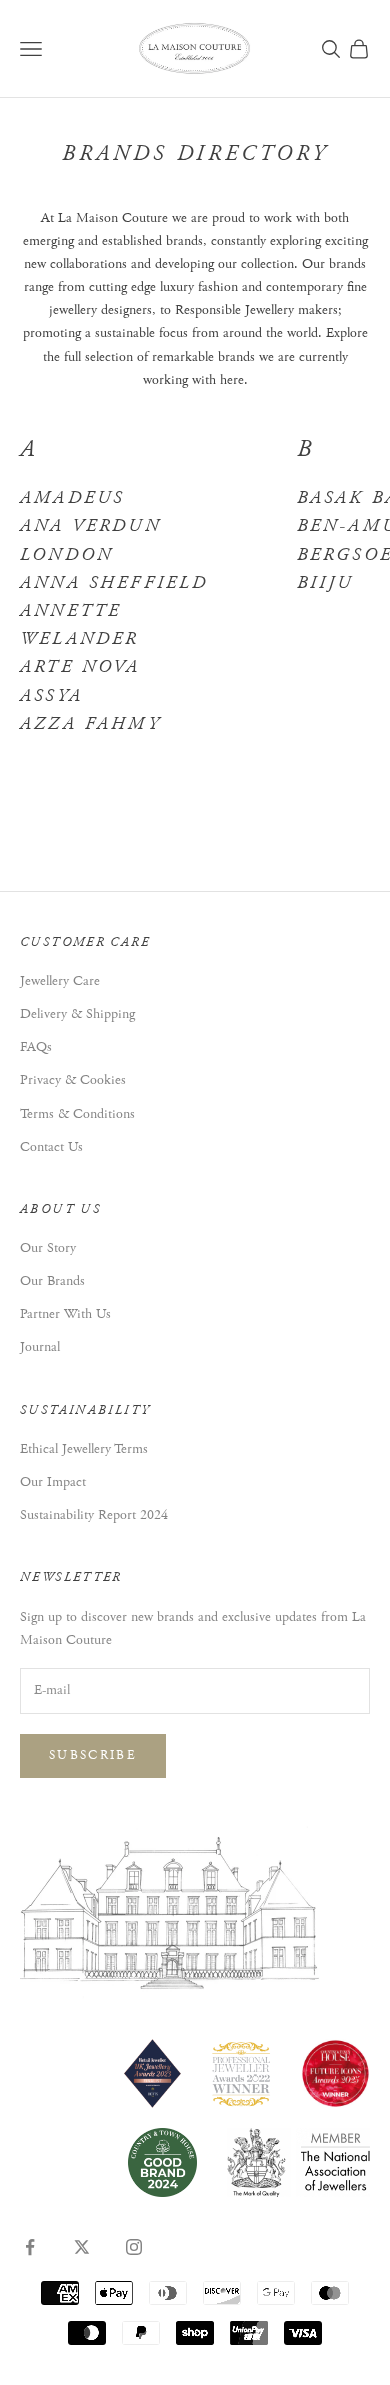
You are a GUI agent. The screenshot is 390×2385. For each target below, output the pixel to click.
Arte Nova (80, 667)
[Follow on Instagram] (134, 2247)
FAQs (36, 1047)
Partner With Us (65, 1314)
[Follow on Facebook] (30, 2247)
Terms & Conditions (77, 1114)
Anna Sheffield (114, 583)
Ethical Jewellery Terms (84, 1449)
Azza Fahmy (90, 724)
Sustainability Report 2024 (94, 1515)
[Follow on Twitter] (82, 2247)
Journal (40, 1347)
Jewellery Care (60, 981)
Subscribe (93, 1755)
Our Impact (53, 1482)
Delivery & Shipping (77, 1014)
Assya (51, 696)
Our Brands (52, 1281)
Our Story (48, 1248)
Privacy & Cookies (73, 1080)
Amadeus (72, 498)
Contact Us (51, 1147)
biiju (325, 583)
